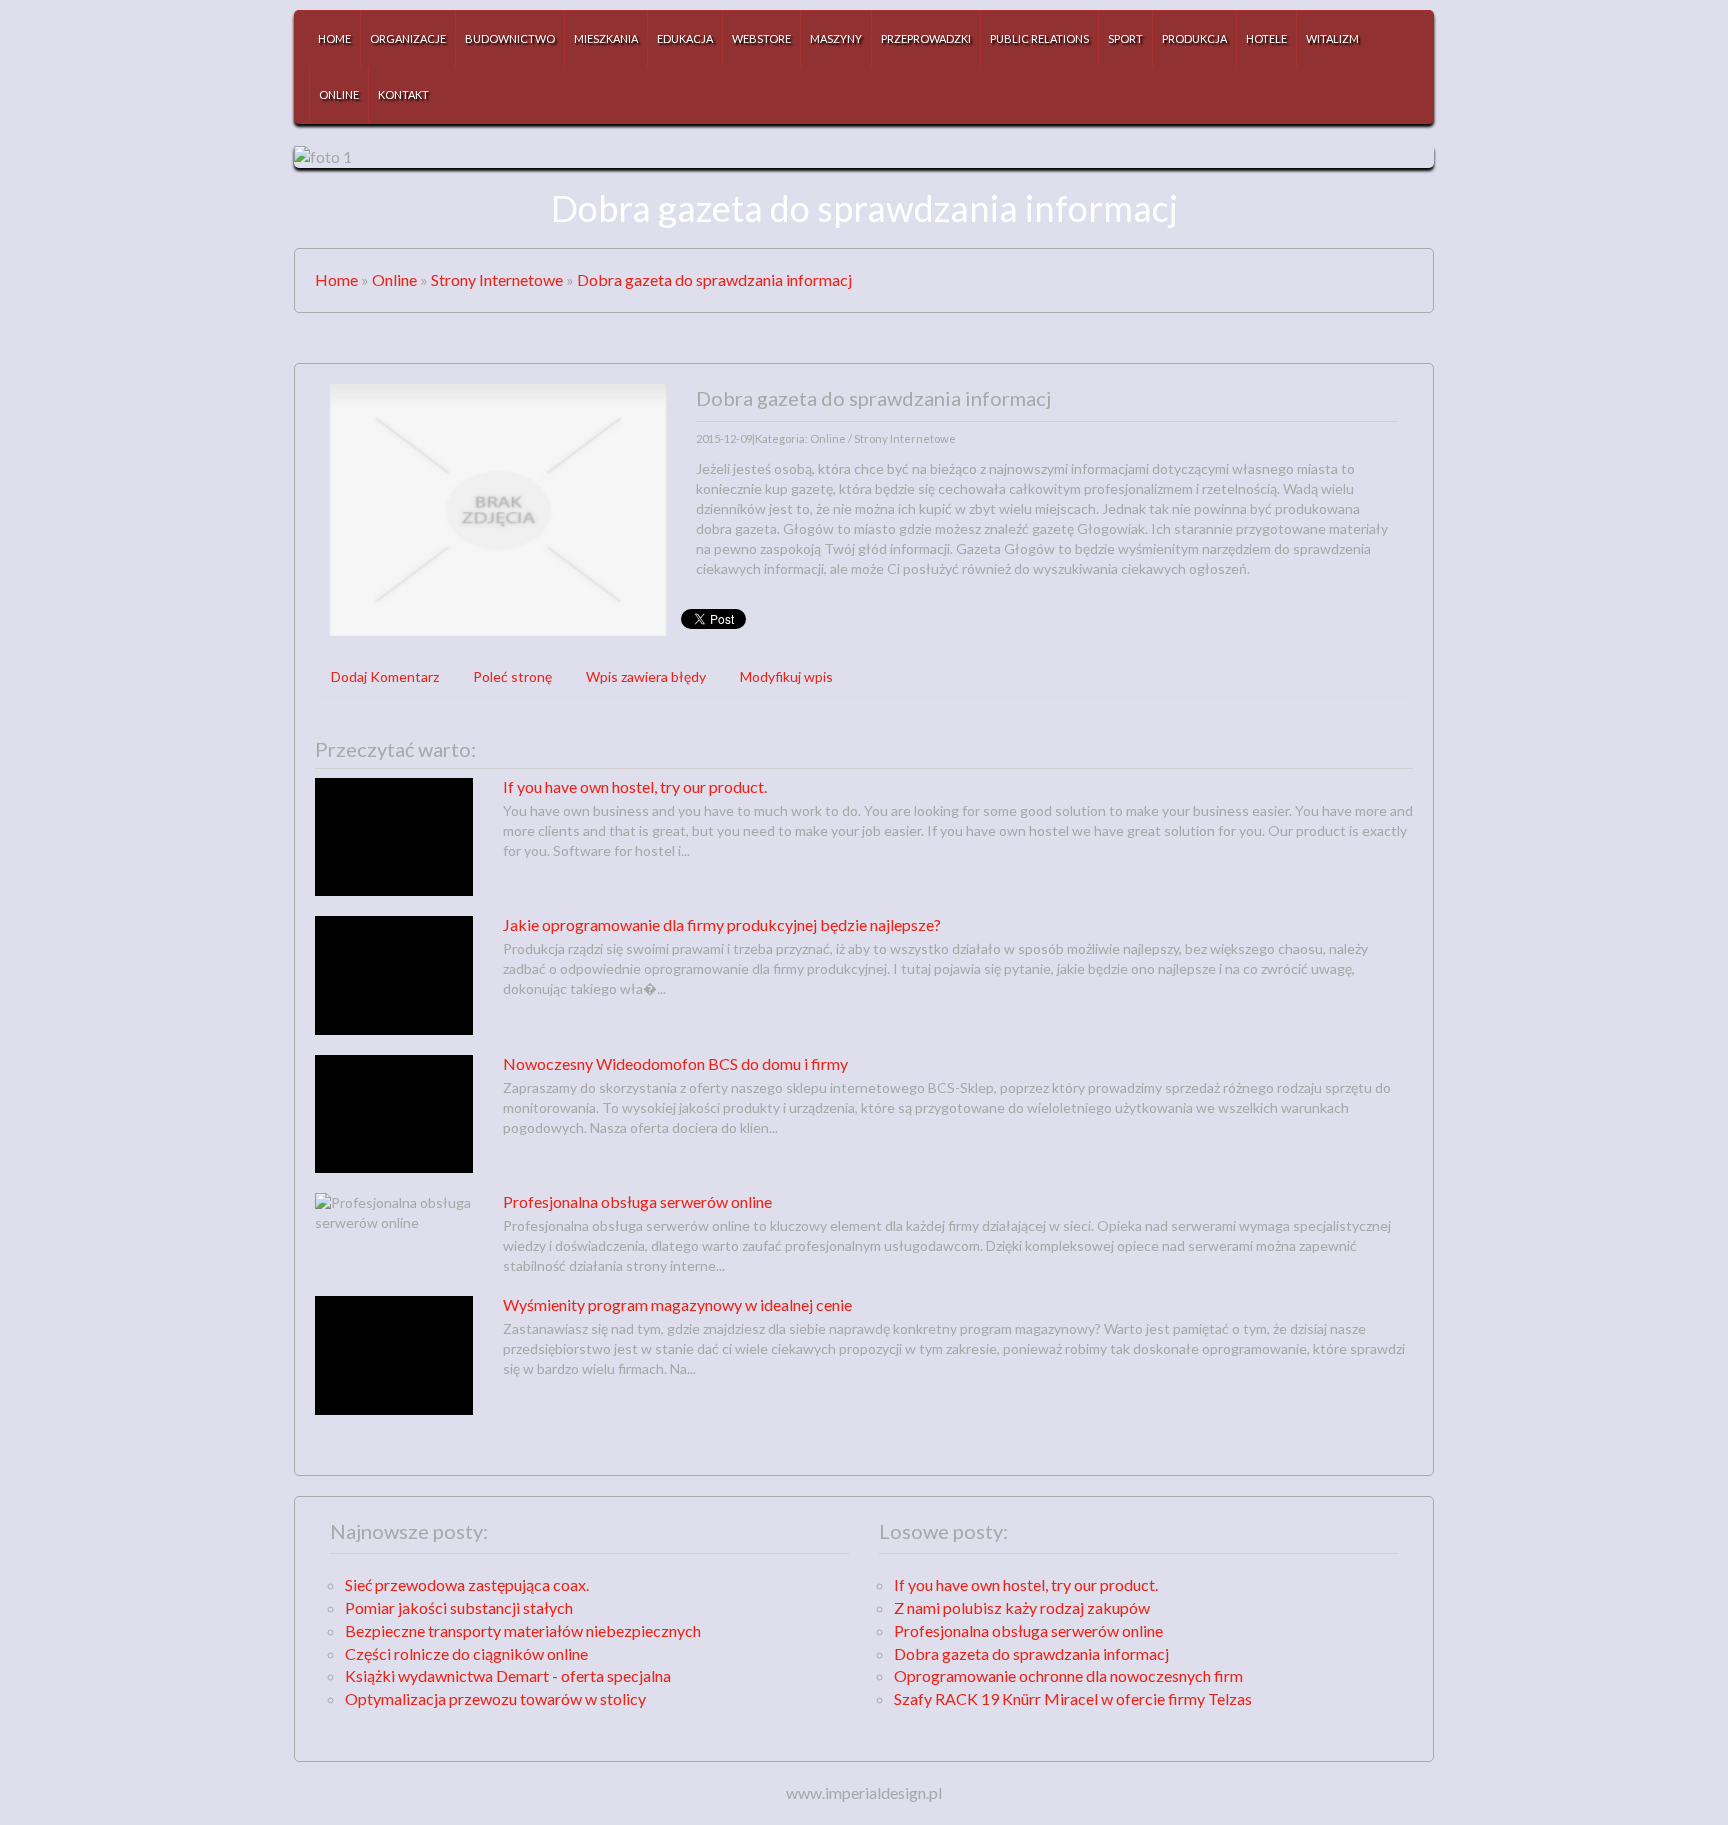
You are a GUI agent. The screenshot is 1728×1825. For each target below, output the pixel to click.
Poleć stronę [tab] (512, 676)
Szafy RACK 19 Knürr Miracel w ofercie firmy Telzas (1073, 1698)
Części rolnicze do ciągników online (466, 1653)
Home (336, 279)
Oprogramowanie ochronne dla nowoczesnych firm (1068, 1675)
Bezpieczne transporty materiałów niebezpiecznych (523, 1630)
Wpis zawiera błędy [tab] (646, 676)
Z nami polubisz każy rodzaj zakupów (1022, 1607)
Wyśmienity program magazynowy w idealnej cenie (677, 1304)
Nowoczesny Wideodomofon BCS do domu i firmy (675, 1063)
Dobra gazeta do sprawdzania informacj (714, 279)
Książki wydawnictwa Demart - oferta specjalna (508, 1675)
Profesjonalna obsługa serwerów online (637, 1201)
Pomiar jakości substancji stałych (459, 1607)
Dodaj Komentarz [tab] (385, 676)
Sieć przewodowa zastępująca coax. (467, 1584)
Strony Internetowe (497, 279)
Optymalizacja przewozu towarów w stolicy (495, 1698)
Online (394, 279)
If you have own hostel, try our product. (635, 786)
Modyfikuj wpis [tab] (786, 676)
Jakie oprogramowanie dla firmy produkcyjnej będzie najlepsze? (722, 924)
